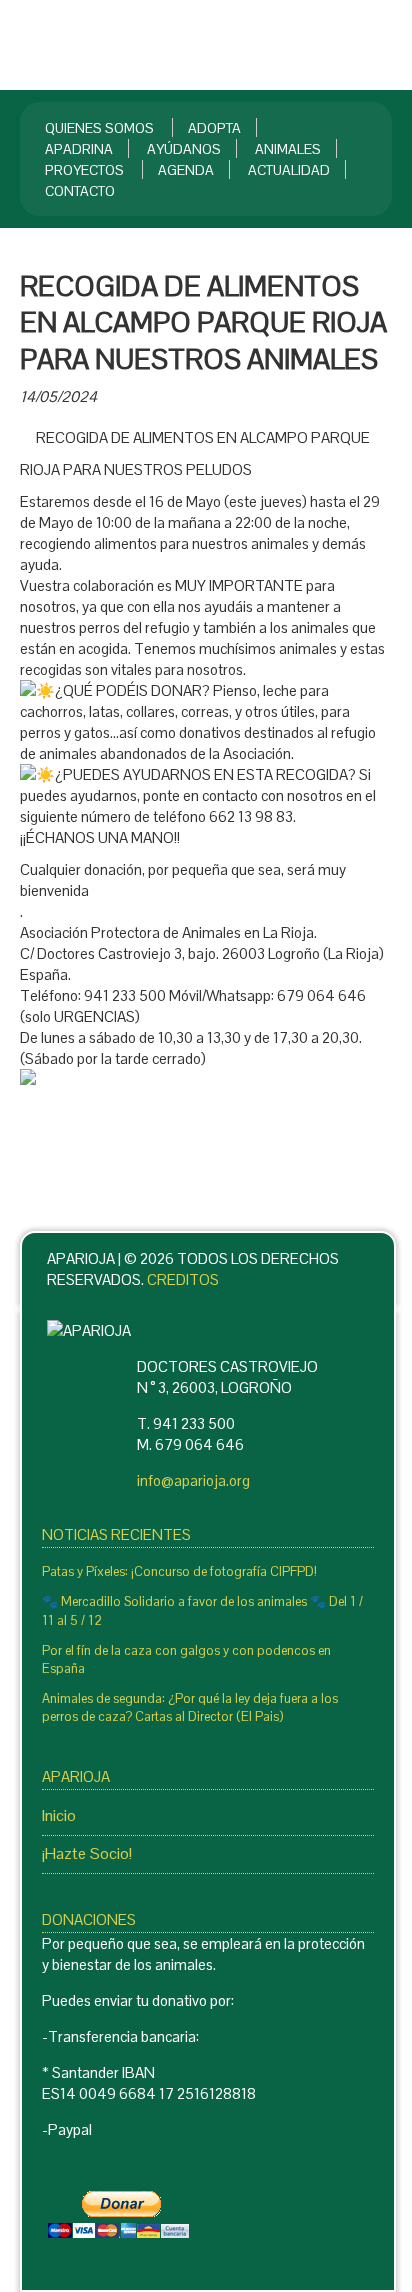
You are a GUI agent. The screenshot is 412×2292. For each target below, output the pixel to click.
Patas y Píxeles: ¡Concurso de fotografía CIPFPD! (179, 1571)
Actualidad (289, 170)
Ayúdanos (184, 149)
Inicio (59, 1815)
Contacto (80, 191)
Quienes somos (99, 128)
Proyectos (84, 170)
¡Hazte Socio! (87, 1853)
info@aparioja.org (193, 1480)
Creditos (183, 1279)
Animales (288, 149)
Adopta (214, 128)
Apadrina (79, 149)
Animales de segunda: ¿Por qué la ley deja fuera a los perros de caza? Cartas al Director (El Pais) (190, 1707)
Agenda (186, 170)
